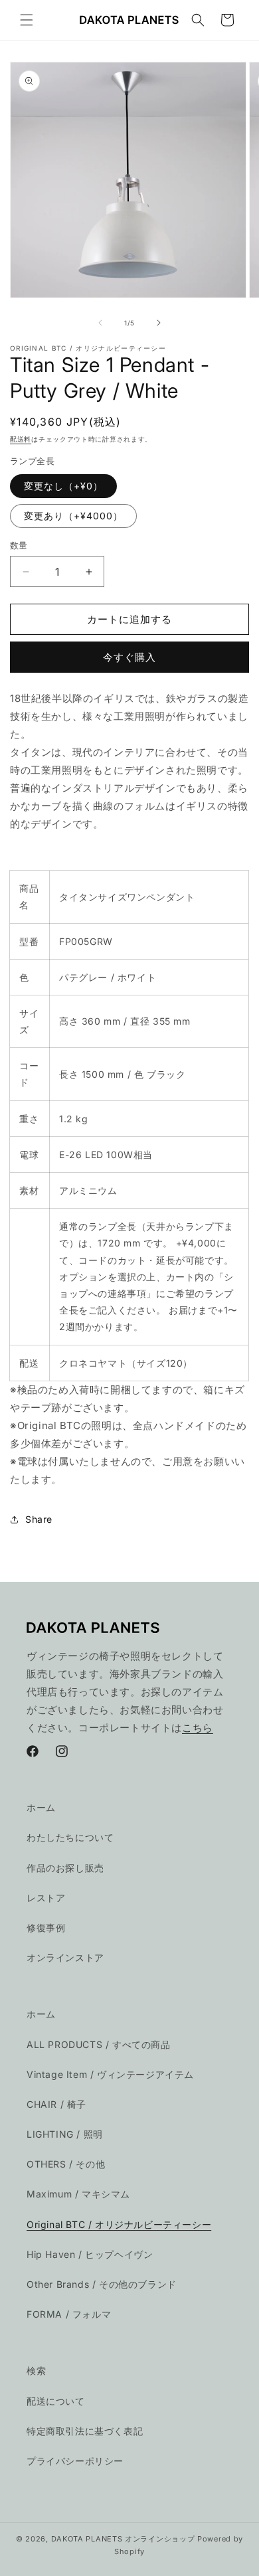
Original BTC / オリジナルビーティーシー (119, 2224)
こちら (198, 1728)
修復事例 (46, 1928)
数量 (19, 545)
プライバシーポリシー (75, 2461)
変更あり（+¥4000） (73, 516)
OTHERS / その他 (66, 2164)
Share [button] (39, 1519)
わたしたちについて (70, 1837)
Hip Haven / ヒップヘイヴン (90, 2254)
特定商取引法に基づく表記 (85, 2431)
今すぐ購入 (129, 657)
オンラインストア (65, 1957)
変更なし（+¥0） (63, 486)
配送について (56, 2401)
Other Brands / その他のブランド (102, 2284)
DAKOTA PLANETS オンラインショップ (123, 2539)
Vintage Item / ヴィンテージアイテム (110, 2074)
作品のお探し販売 (65, 1868)
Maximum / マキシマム (78, 2194)
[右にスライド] (159, 323)
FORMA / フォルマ (69, 2314)
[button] (27, 20)
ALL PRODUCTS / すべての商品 (99, 2044)
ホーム (41, 1807)
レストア (46, 1898)
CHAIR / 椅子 (56, 2104)
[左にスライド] (100, 323)
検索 (36, 2370)
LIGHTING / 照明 (65, 2134)
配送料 (21, 439)
